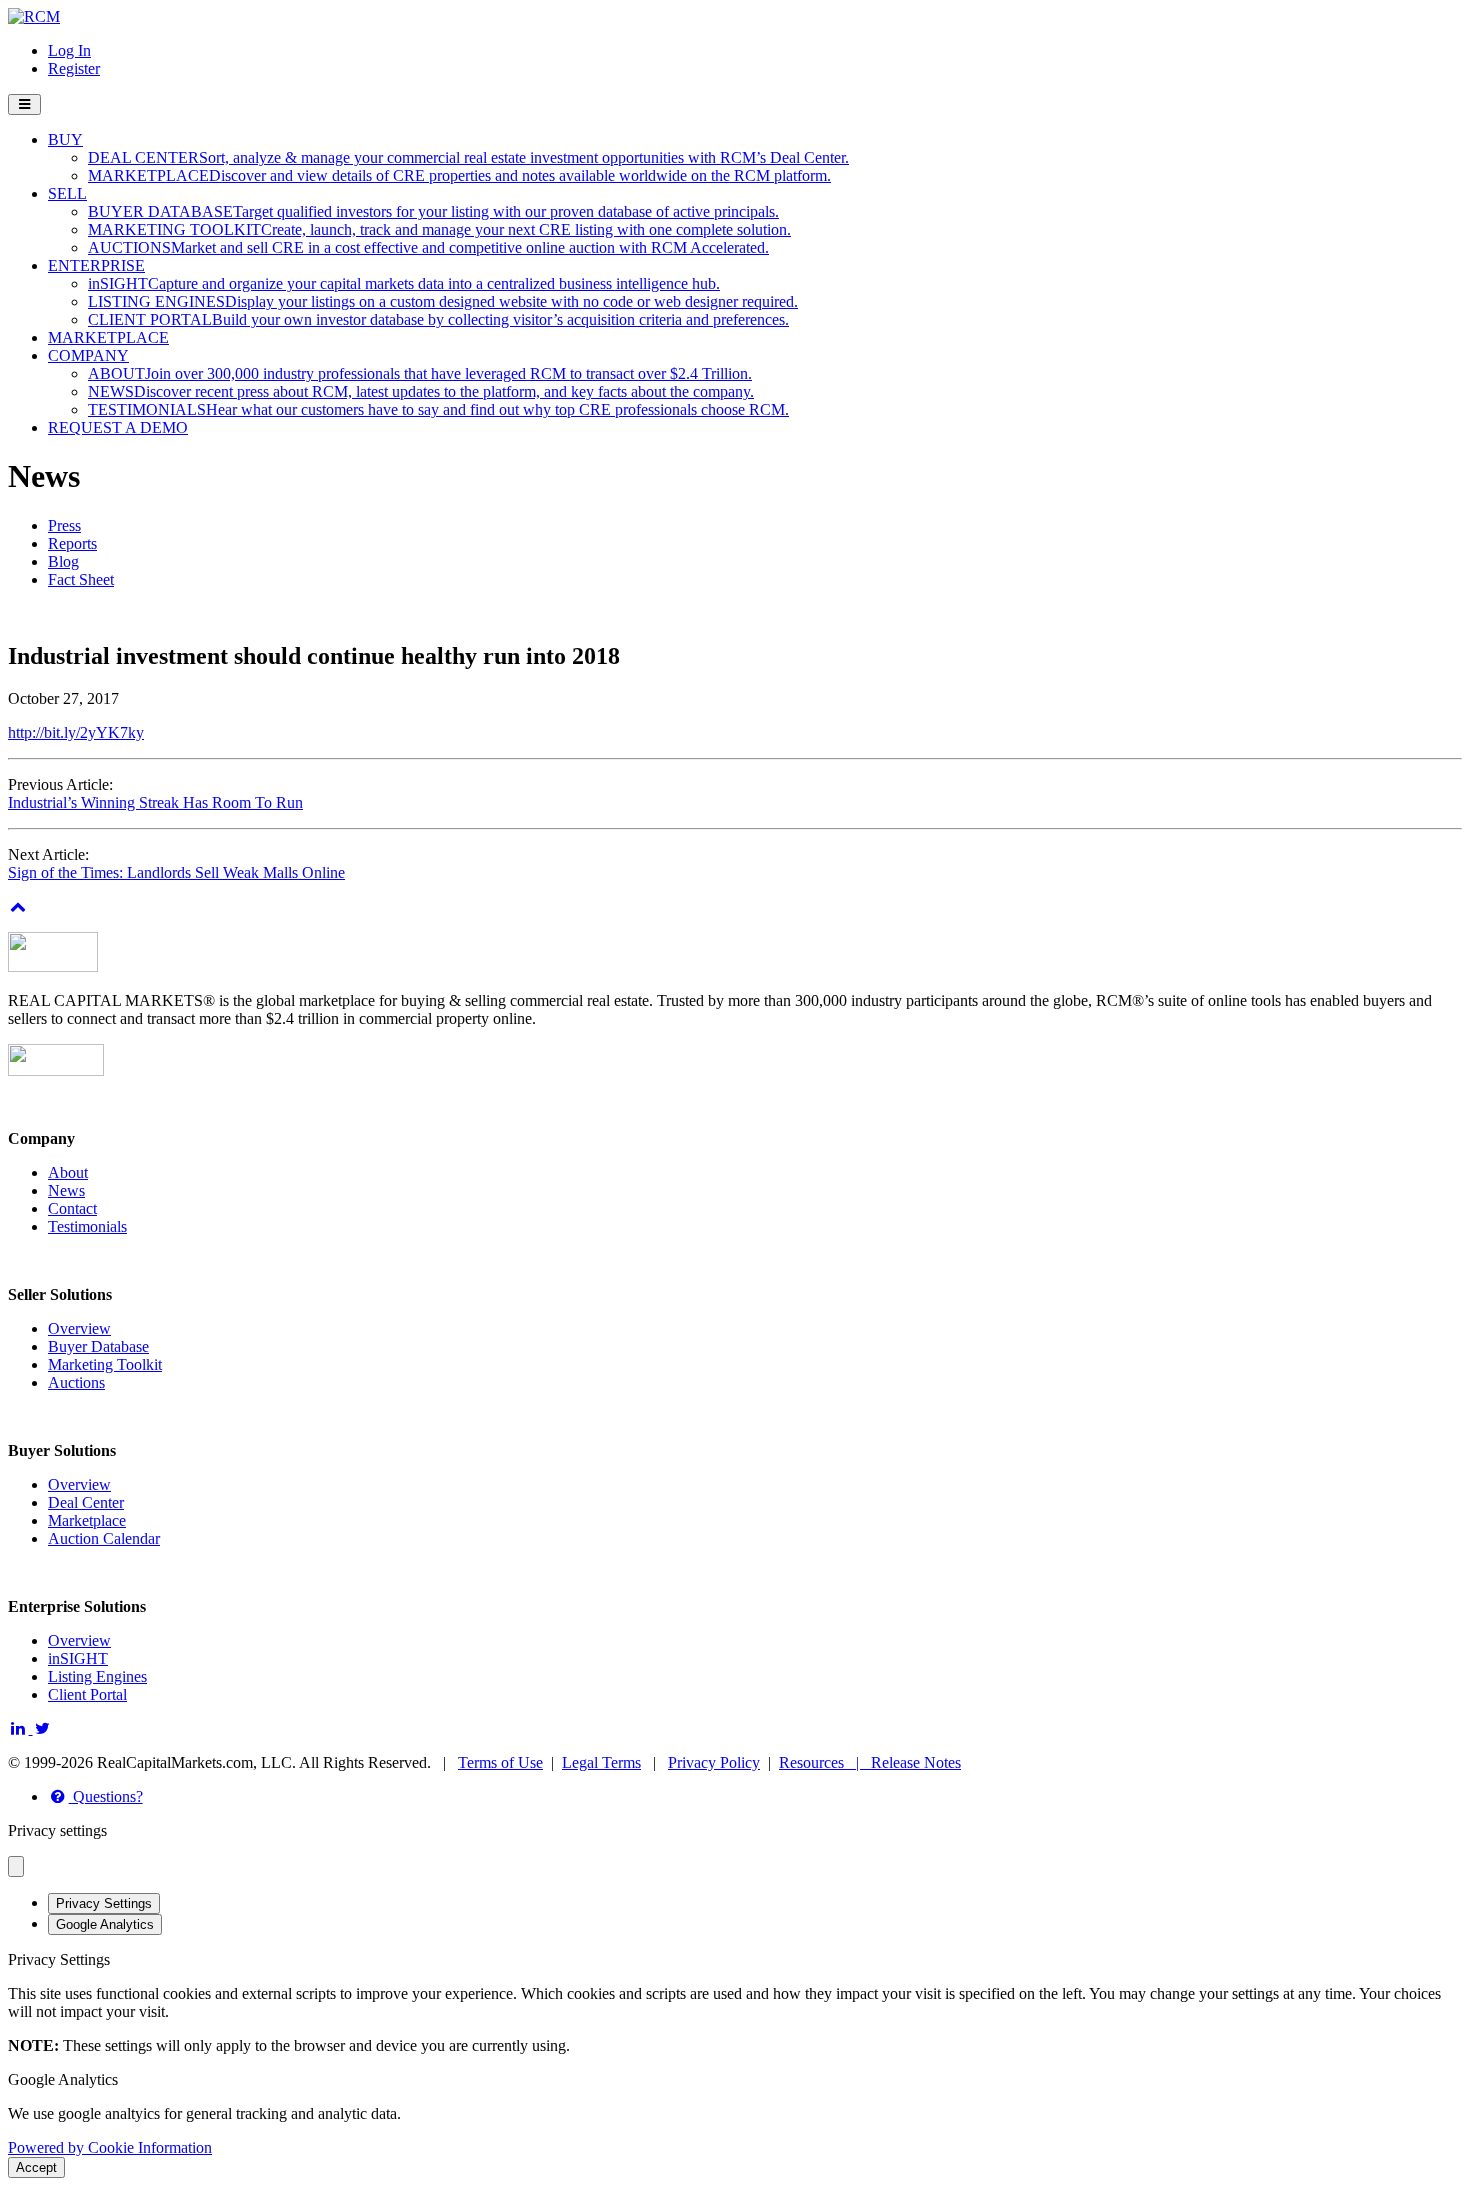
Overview (79, 1328)
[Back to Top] (18, 906)
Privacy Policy (714, 1762)
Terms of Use (500, 1762)
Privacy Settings (104, 1903)
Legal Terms (601, 1762)
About (68, 1172)
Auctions (76, 1382)
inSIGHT (78, 1658)
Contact (72, 1208)
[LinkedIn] (20, 1728)
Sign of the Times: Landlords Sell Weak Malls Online (176, 872)
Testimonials (87, 1226)
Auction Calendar (104, 1538)
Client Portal (87, 1694)
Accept (36, 2167)
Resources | (825, 1762)
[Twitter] (43, 1728)
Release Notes (916, 1762)
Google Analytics (105, 1924)
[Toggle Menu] (24, 104)
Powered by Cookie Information (110, 2147)
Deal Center (86, 1502)
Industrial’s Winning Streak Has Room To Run (155, 802)
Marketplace (87, 1520)
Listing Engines (97, 1676)
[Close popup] (16, 1866)
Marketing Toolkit (105, 1364)
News (66, 1190)
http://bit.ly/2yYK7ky (76, 732)
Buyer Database (98, 1346)
